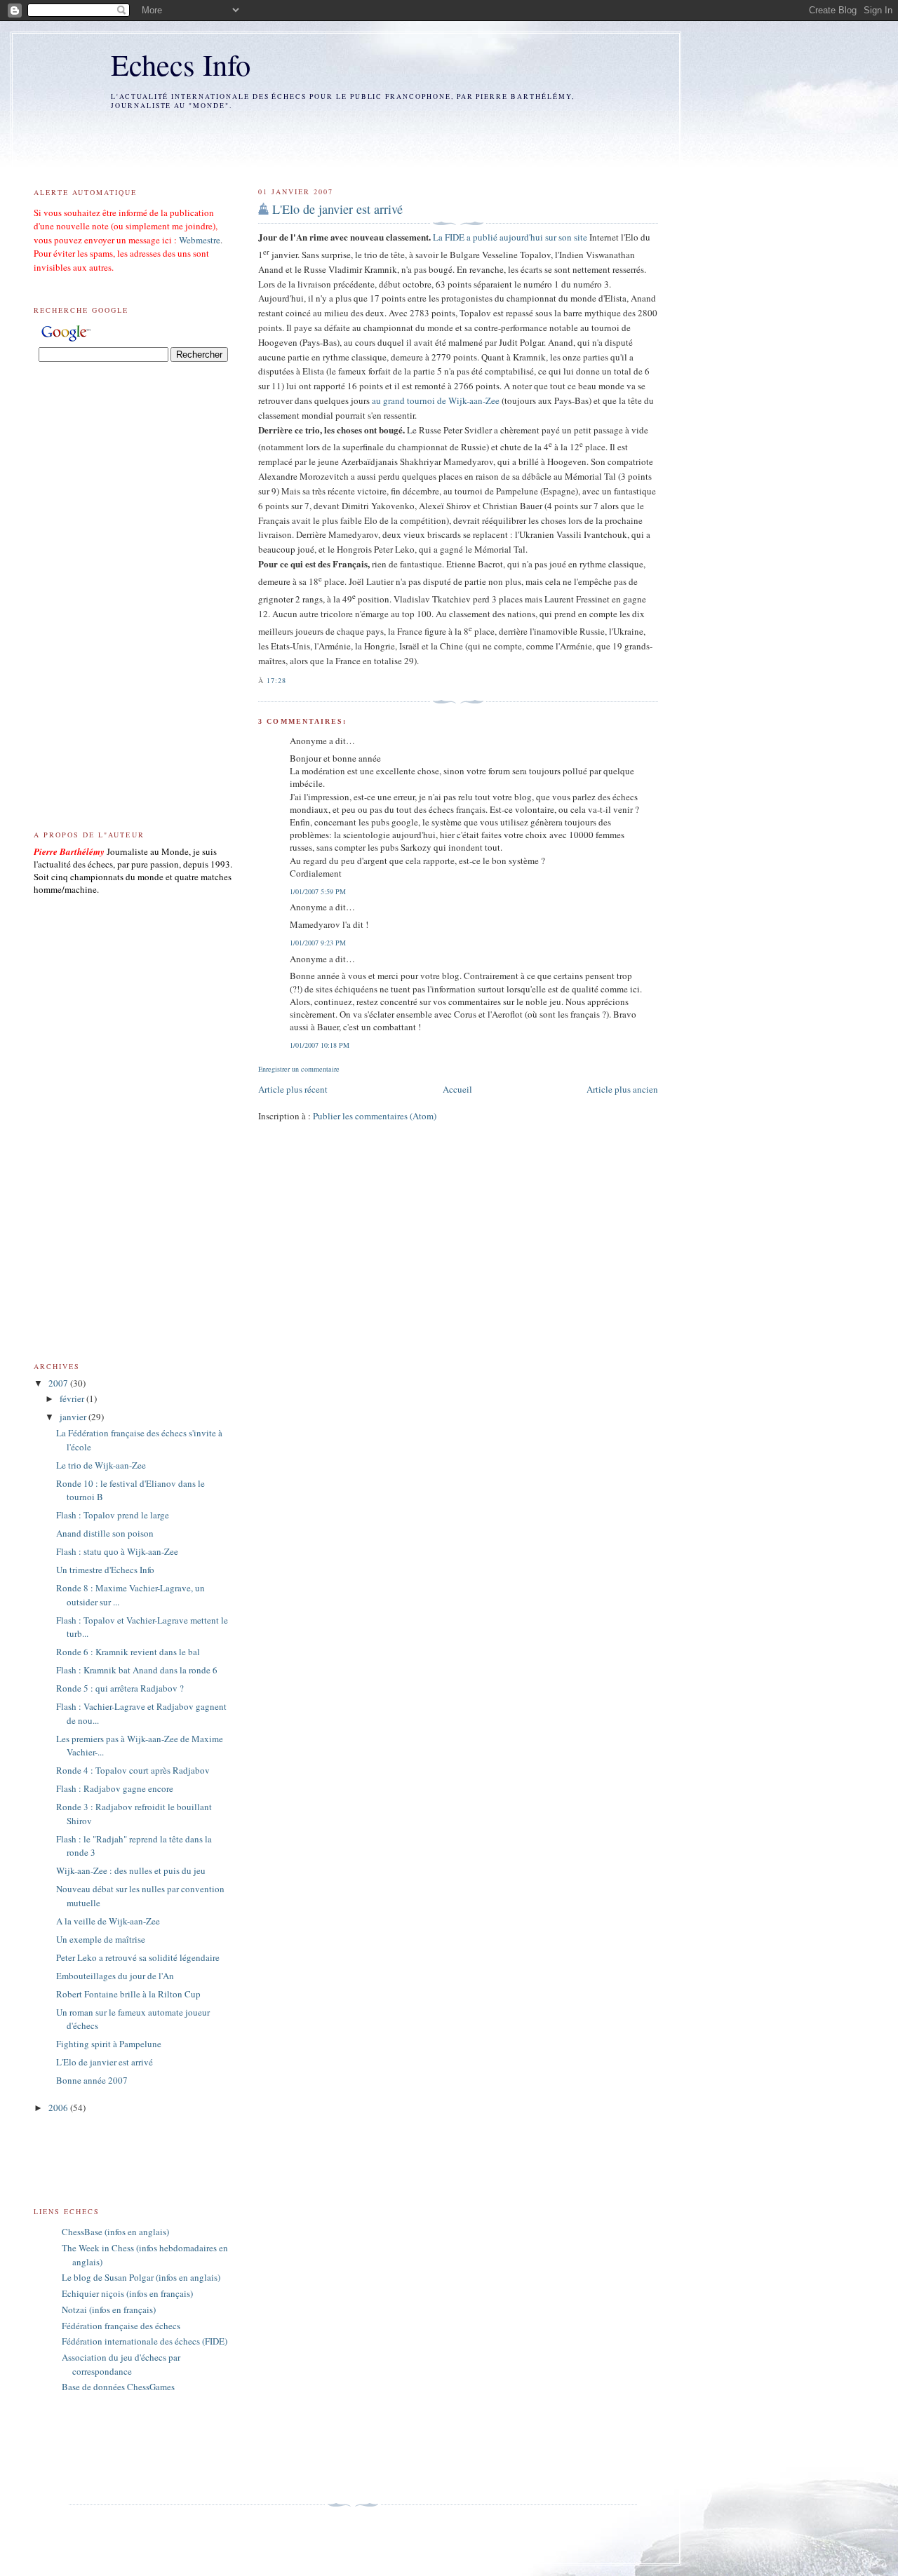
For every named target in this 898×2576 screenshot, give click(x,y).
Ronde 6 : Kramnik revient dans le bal (128, 1652)
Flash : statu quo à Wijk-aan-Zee (117, 1551)
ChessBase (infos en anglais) (115, 2232)
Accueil (457, 1089)
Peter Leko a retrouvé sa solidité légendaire (138, 1957)
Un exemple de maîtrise (101, 1939)
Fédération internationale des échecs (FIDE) (145, 2341)
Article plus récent (293, 1089)
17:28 (276, 680)
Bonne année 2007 (92, 2080)
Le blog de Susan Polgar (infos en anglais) (141, 2277)
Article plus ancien (622, 1089)
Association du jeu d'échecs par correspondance (121, 2364)
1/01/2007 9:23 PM (318, 943)
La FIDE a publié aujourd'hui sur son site (510, 237)
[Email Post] (291, 680)
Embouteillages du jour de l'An (115, 1976)
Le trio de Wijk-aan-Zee (101, 1465)
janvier (74, 1417)
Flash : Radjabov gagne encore (115, 1788)
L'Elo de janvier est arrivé (337, 209)
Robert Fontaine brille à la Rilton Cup (128, 1994)
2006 (59, 2108)
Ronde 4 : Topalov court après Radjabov (133, 1770)
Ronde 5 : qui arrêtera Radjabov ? (120, 1688)
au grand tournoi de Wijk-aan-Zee (437, 400)
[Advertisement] (340, 138)
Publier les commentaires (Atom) (375, 1116)
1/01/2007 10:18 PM (320, 1045)
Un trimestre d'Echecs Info (105, 1570)
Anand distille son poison (105, 1533)
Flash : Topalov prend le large (113, 1515)
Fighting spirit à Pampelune (109, 2044)
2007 (59, 1383)
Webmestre (200, 240)
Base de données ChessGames (118, 2387)
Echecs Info (181, 64)
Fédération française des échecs (121, 2326)
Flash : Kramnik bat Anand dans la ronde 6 (137, 1670)
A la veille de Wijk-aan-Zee (108, 1921)
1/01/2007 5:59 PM (318, 891)
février (73, 1398)
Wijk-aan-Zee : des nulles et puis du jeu (131, 1870)
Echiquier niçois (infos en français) (127, 2293)
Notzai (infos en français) (109, 2309)
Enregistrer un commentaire (299, 1069)
